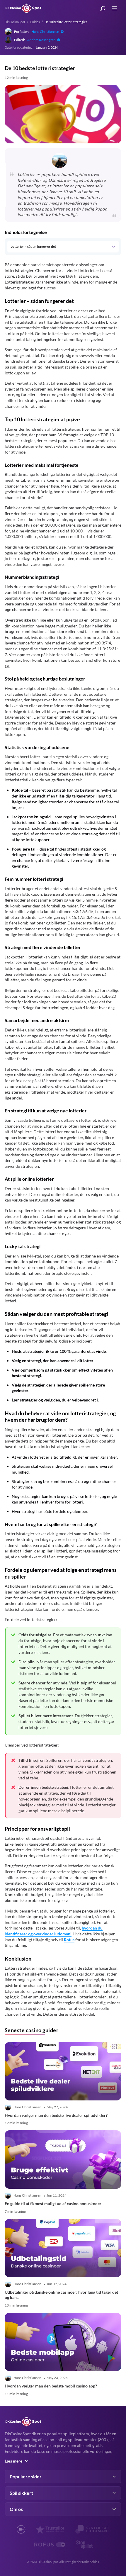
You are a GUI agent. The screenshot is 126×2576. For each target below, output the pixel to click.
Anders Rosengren (41, 40)
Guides (35, 22)
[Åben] (113, 247)
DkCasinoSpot (15, 22)
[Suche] (103, 9)
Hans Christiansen (45, 32)
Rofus (69, 1940)
